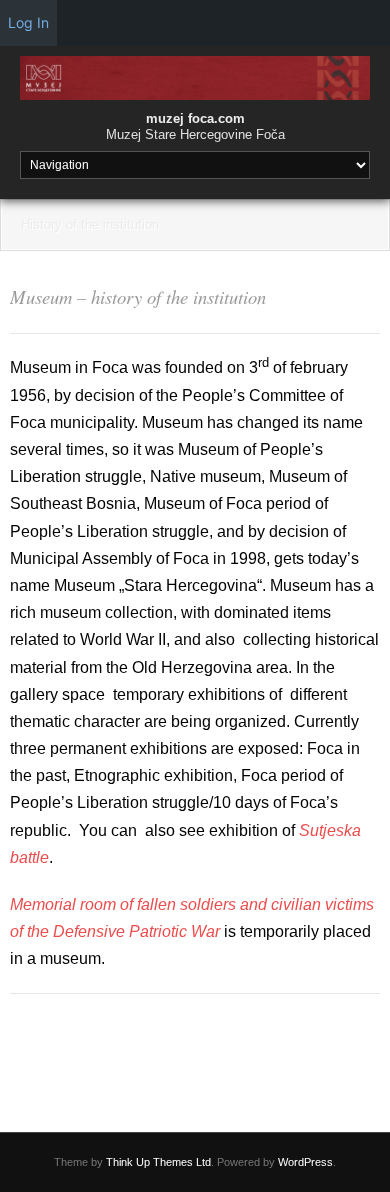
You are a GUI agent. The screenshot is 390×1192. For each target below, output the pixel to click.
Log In (28, 22)
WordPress (305, 1162)
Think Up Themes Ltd (158, 1162)
